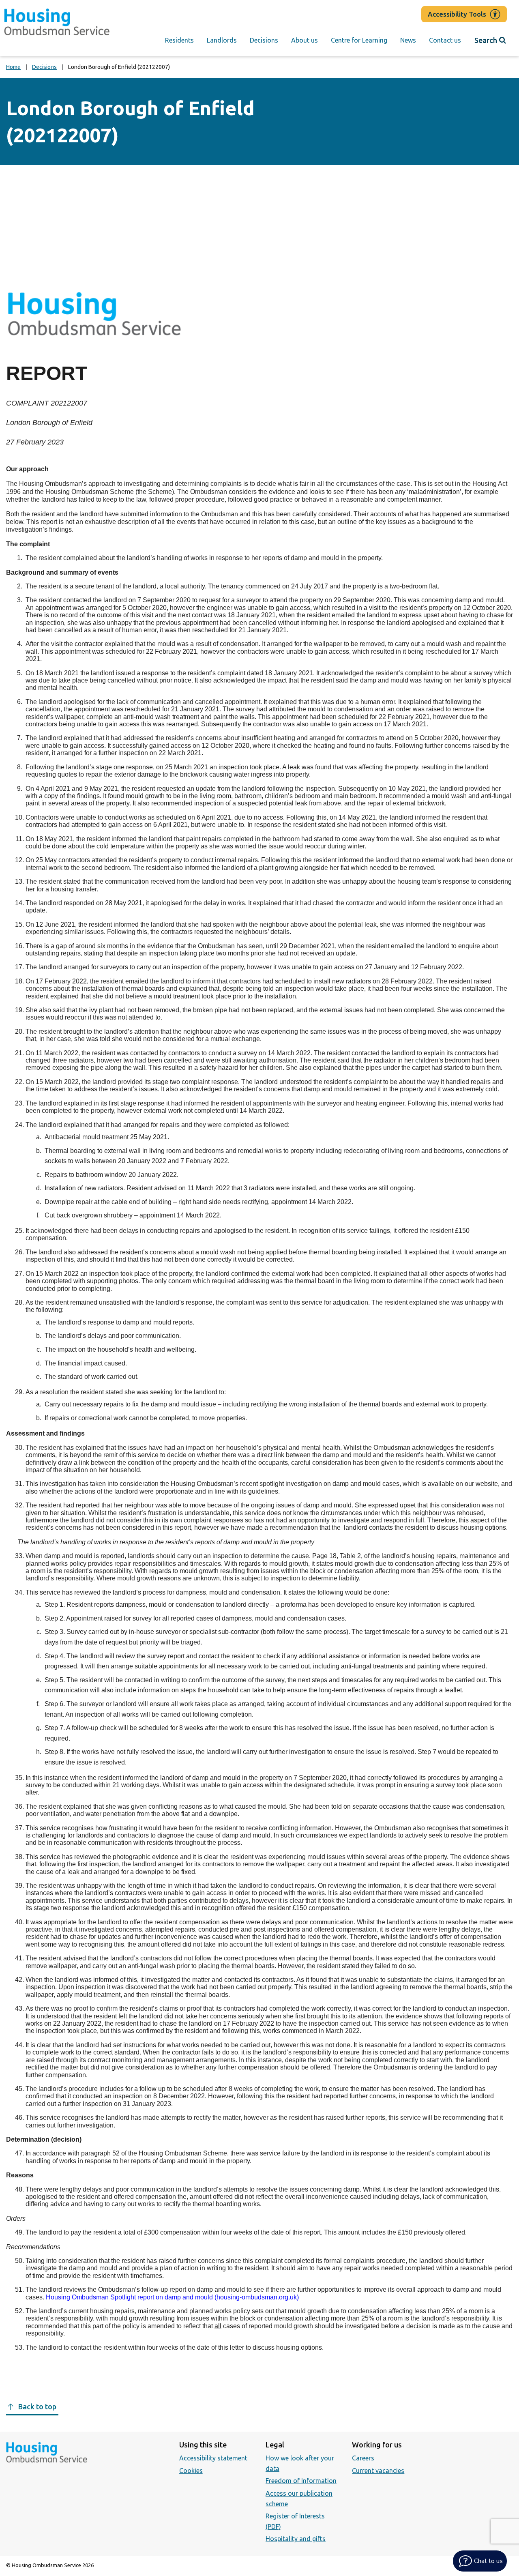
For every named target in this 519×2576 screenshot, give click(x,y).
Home (13, 67)
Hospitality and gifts (296, 2539)
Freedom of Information (301, 2481)
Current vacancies (378, 2471)
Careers (363, 2458)
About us (305, 40)
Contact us (445, 40)
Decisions (264, 40)
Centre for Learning (359, 40)
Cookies (191, 2471)
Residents (179, 40)
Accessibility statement (213, 2458)
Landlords (222, 40)
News (408, 40)
